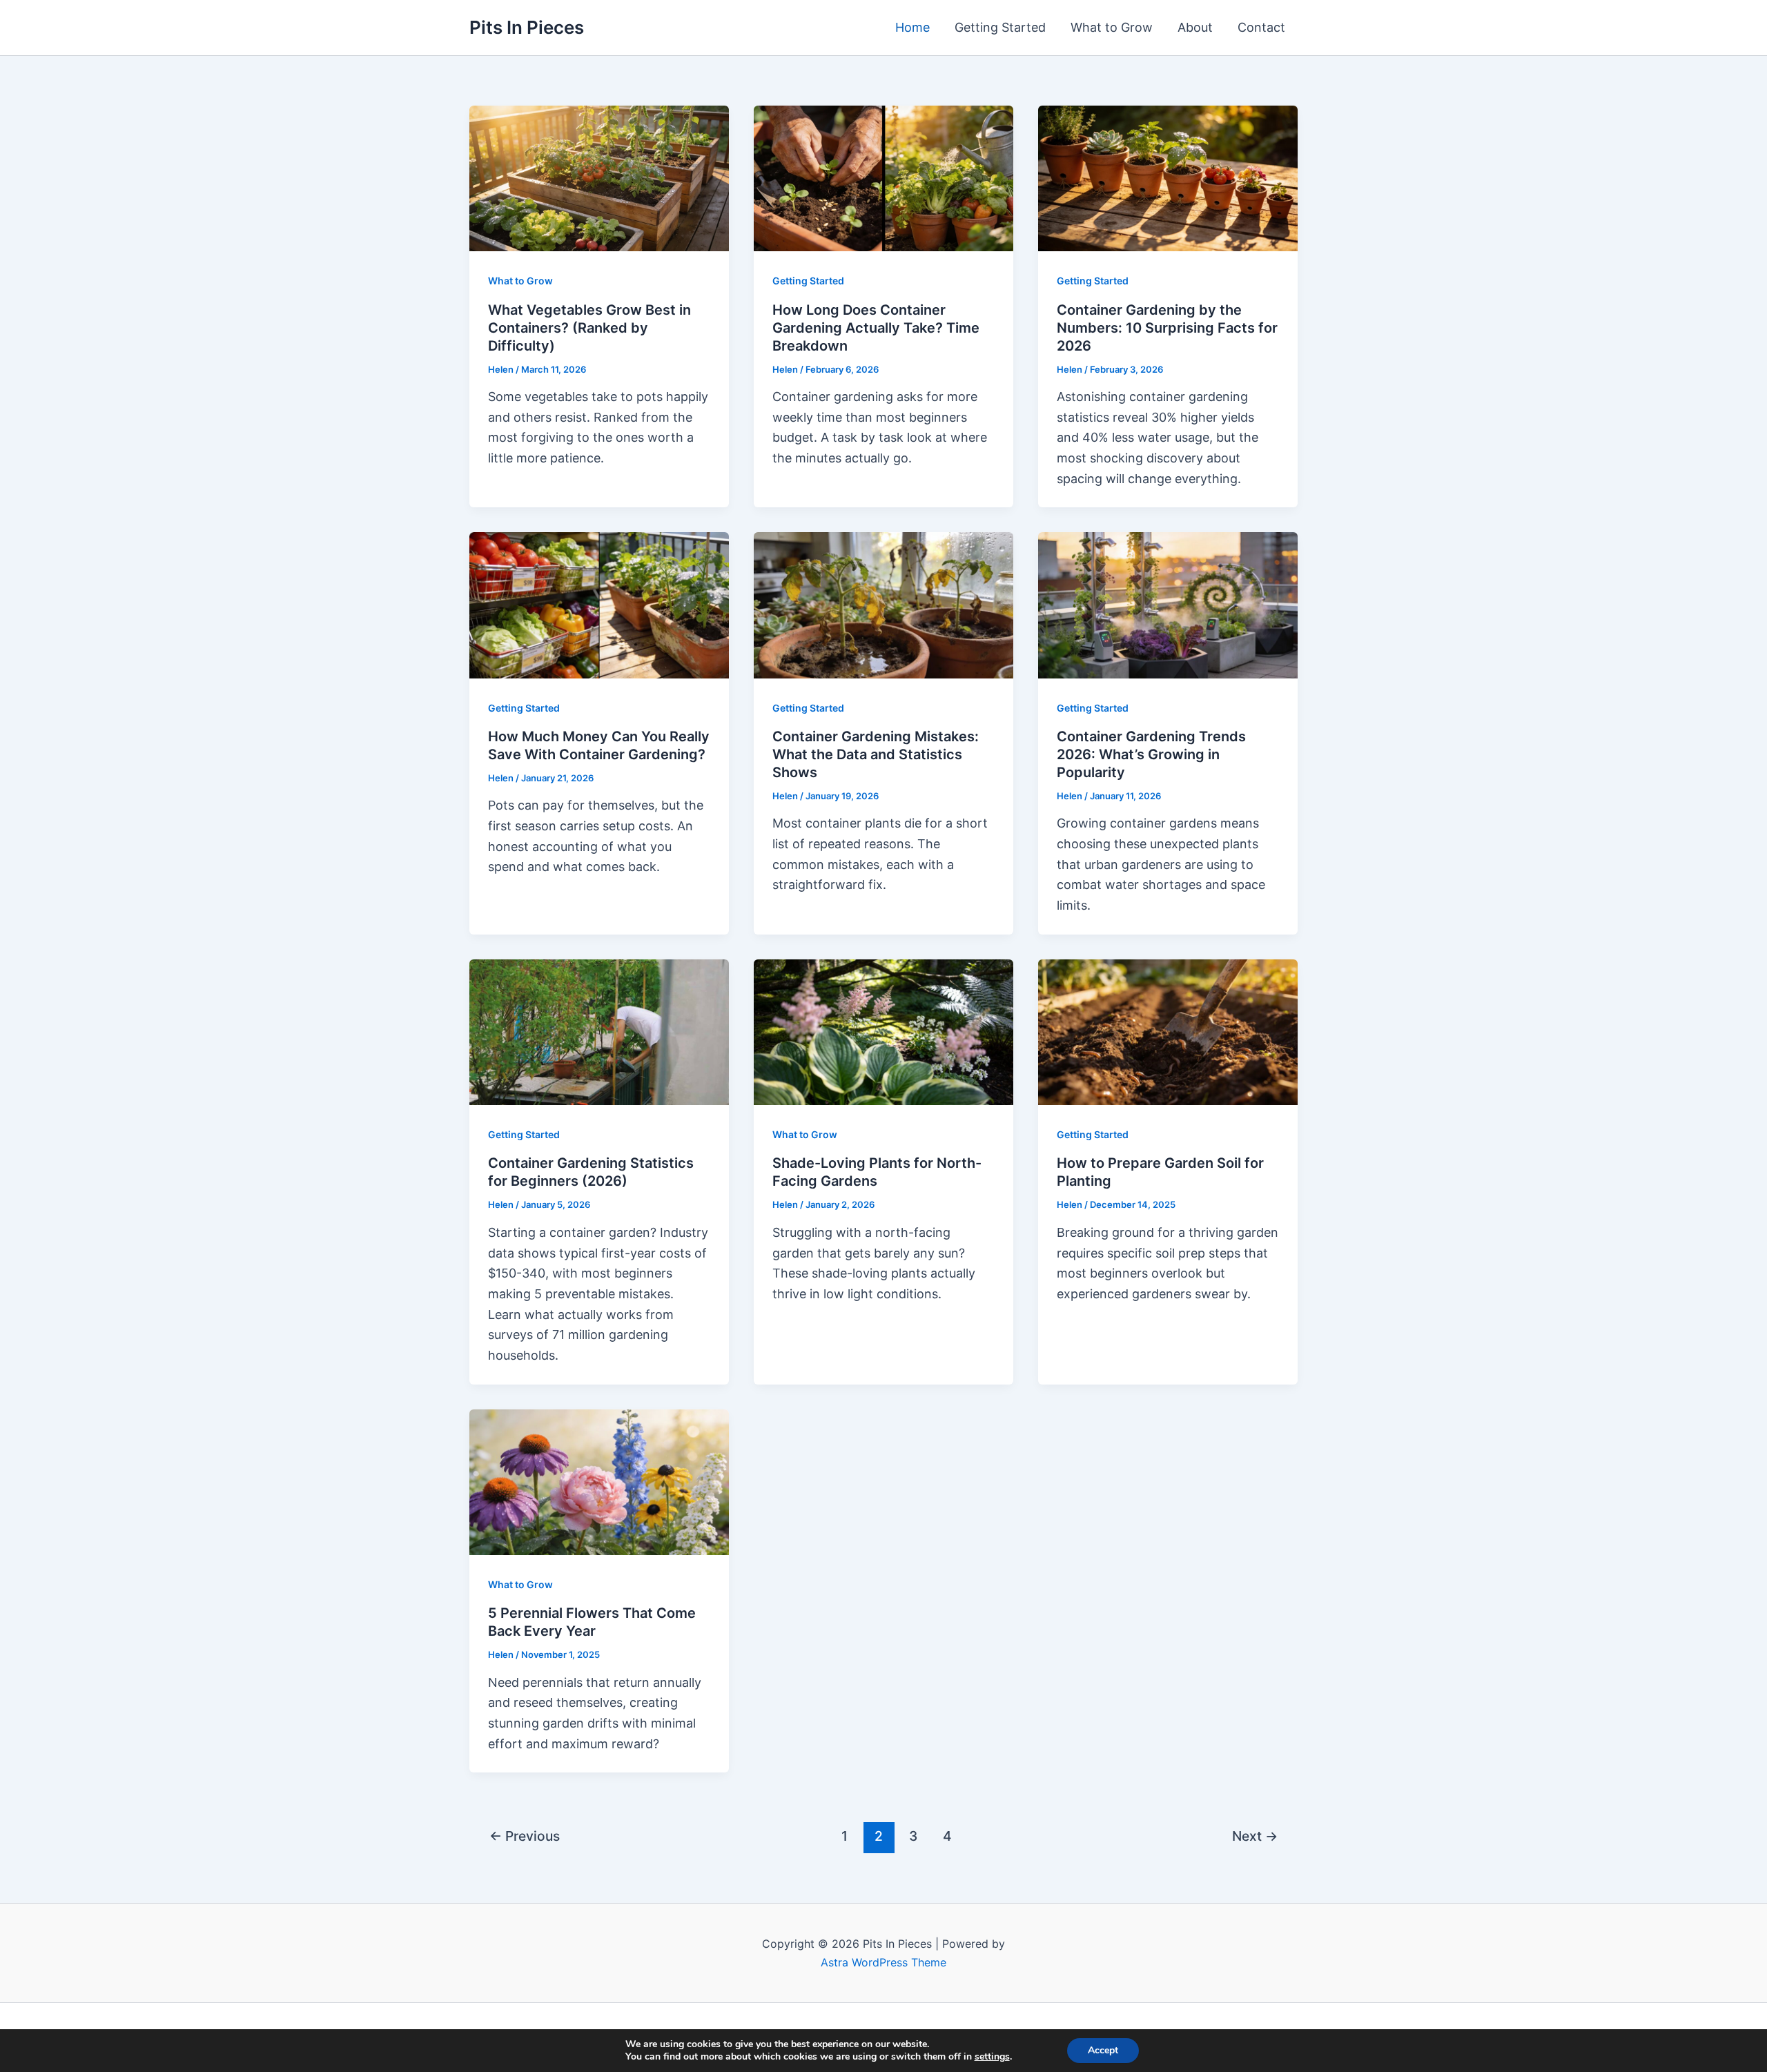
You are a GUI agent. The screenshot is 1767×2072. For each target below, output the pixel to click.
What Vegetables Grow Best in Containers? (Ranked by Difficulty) (589, 328)
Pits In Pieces (527, 27)
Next (1255, 1836)
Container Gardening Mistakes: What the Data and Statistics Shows (876, 754)
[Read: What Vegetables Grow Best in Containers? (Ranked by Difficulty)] (599, 178)
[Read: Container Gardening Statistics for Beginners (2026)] (599, 1031)
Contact (1261, 27)
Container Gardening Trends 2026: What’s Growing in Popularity (1151, 754)
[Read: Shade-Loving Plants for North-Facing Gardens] (883, 1031)
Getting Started (1000, 27)
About (1195, 27)
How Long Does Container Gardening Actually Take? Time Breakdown (876, 328)
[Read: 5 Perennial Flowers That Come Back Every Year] (599, 1481)
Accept (1103, 2050)
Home (912, 27)
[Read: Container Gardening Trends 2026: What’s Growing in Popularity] (1168, 604)
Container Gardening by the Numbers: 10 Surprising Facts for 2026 (1167, 328)
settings (992, 2057)
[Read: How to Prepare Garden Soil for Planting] (1168, 1031)
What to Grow (1112, 27)
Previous (525, 1836)
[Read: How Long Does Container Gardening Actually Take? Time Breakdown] (883, 178)
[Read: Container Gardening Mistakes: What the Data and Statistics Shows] (883, 604)
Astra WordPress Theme (883, 1962)
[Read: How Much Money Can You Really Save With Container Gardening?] (599, 604)
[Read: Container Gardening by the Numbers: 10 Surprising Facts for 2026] (1168, 178)
